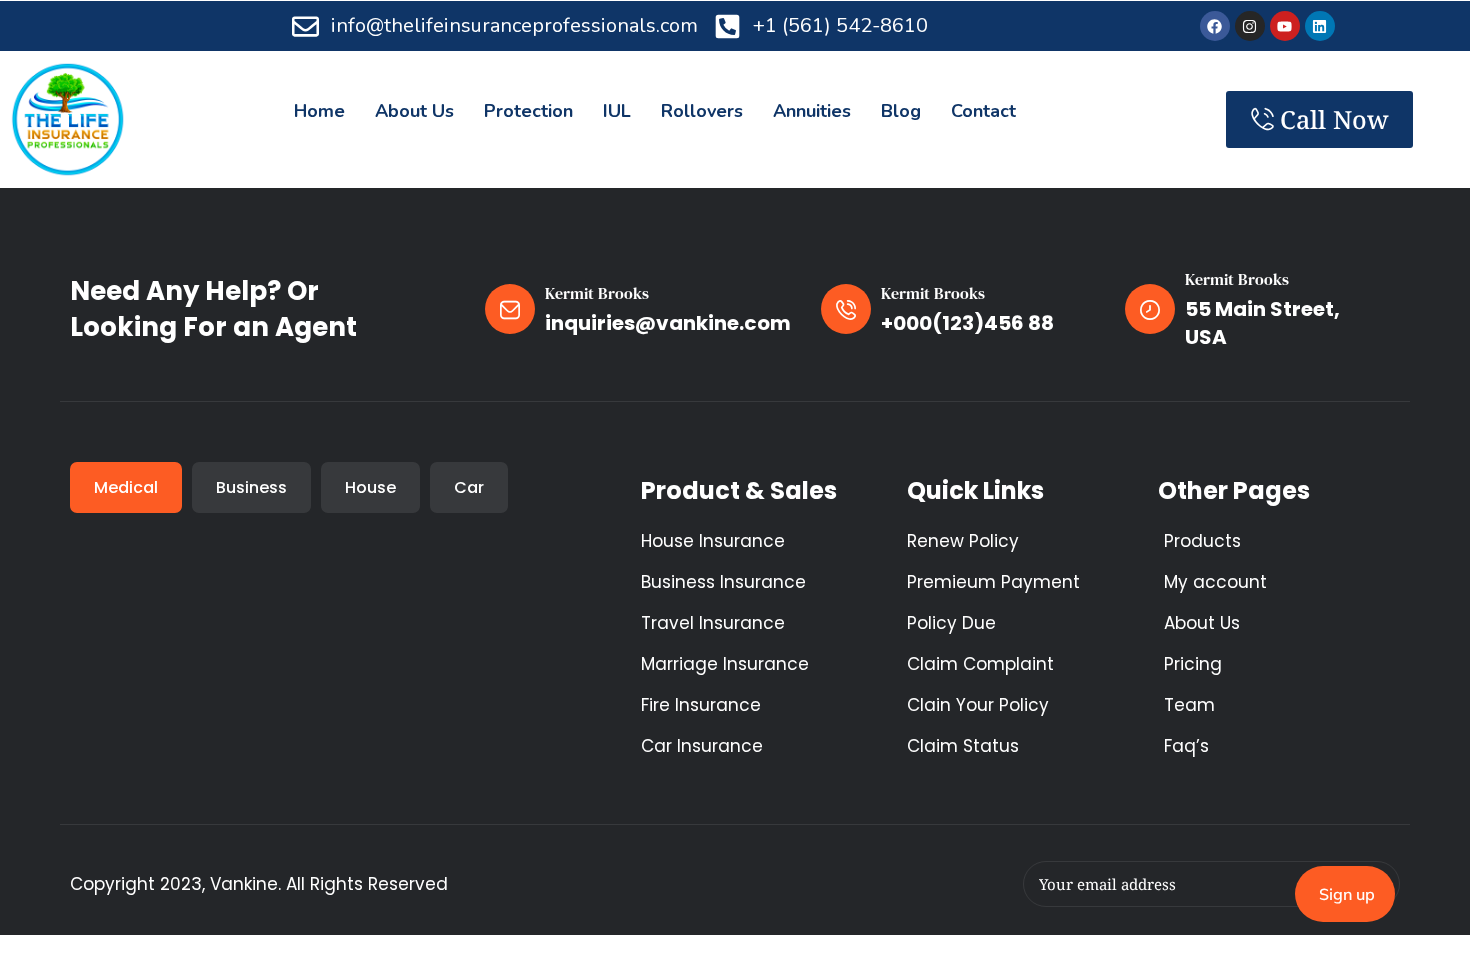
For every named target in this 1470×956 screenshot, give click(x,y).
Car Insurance (702, 746)
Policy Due (951, 623)
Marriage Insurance (725, 664)
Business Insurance (723, 582)
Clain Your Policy (978, 705)
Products (1202, 541)
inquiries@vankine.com (668, 323)
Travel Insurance (713, 623)
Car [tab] (469, 487)
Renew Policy (963, 541)
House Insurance (713, 541)
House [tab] (370, 487)
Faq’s (1186, 746)
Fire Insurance (701, 705)
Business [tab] (251, 487)
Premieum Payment (993, 582)
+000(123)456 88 (967, 323)
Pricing (1193, 664)
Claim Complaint (980, 664)
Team (1189, 705)
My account (1215, 582)
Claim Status (963, 746)
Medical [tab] (126, 487)
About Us (1202, 623)
